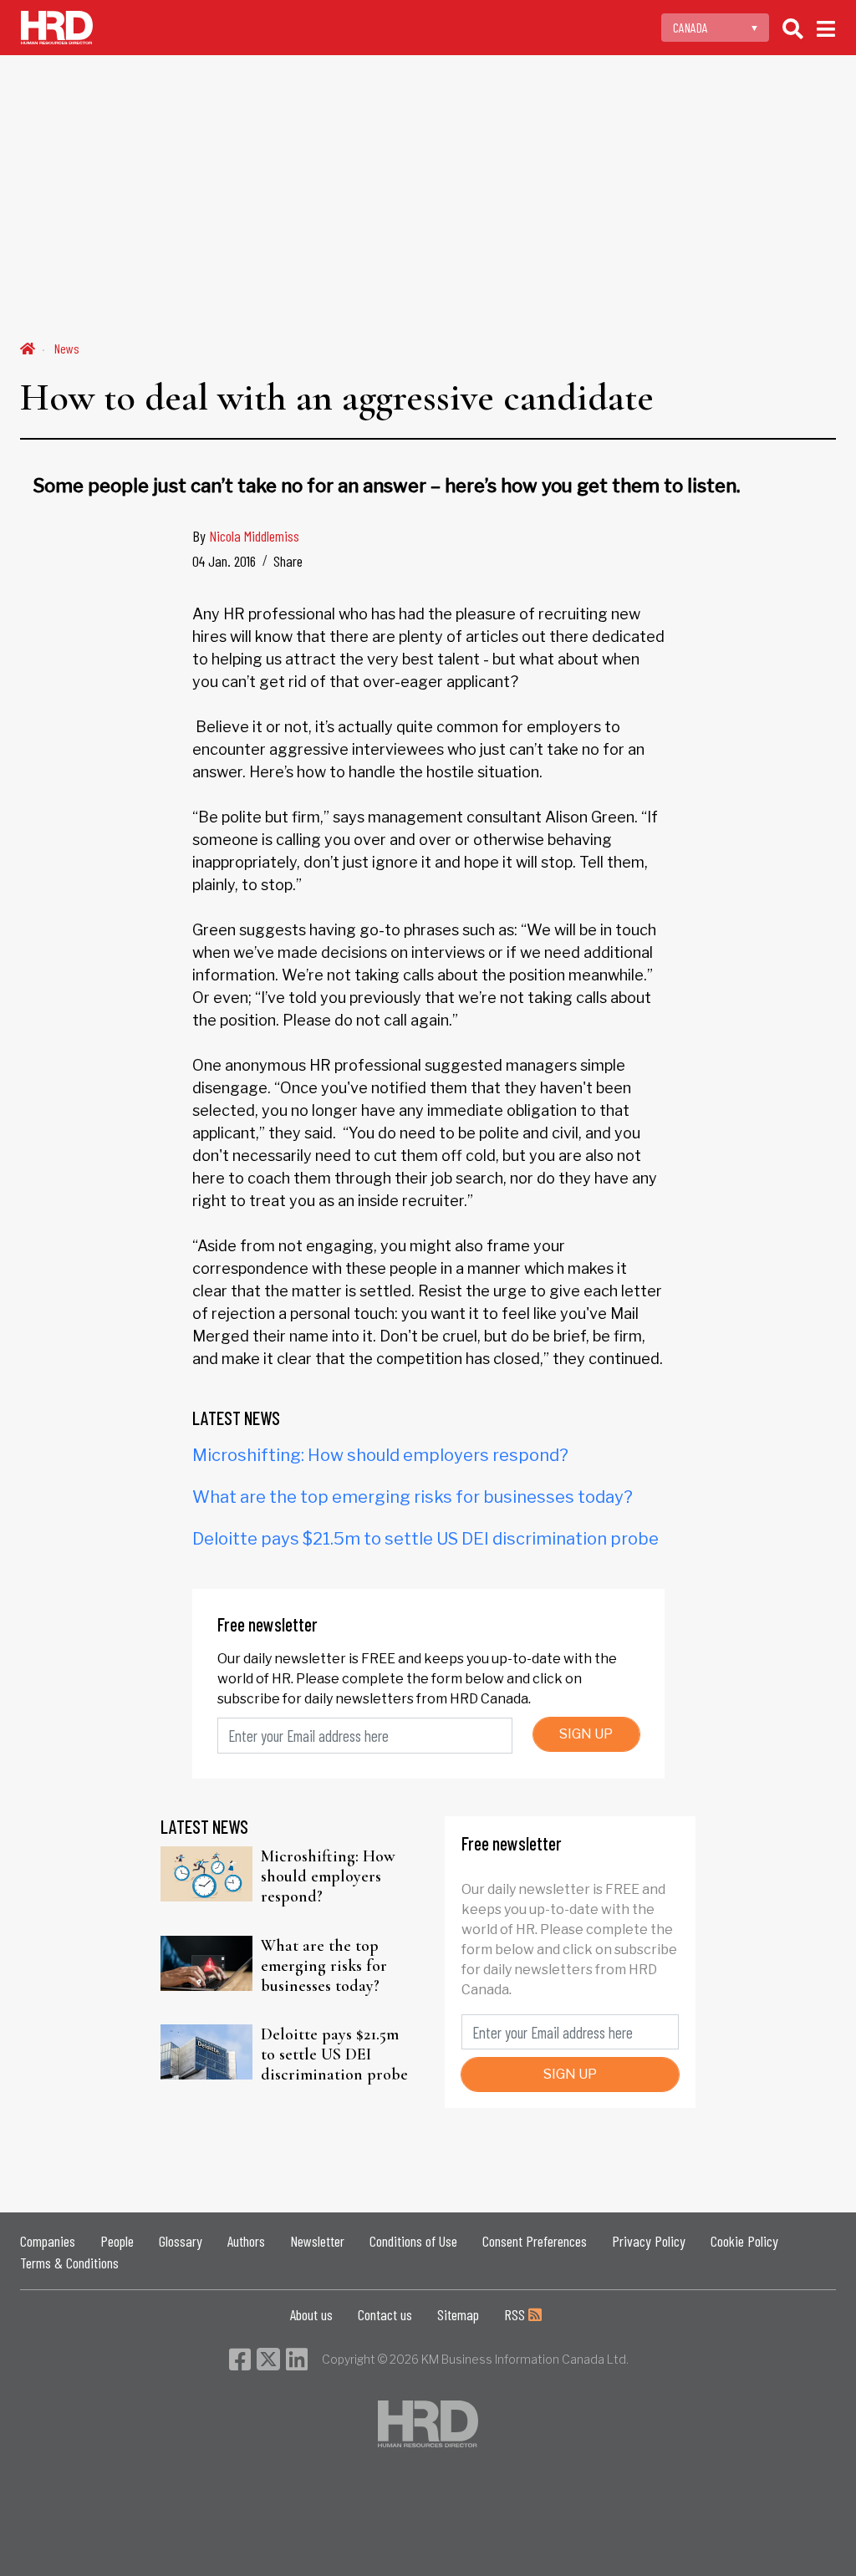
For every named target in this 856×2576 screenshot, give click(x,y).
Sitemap (458, 2314)
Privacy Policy (649, 2241)
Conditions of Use (413, 2241)
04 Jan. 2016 (224, 561)
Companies (48, 2241)
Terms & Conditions (69, 2263)
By (246, 536)
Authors (246, 2241)
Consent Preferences (535, 2241)
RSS (516, 2314)
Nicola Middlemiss (254, 536)
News (67, 348)
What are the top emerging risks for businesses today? (413, 1497)
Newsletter (317, 2241)
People (117, 2241)
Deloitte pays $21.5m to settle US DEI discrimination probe (425, 1539)
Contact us (385, 2314)
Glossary (181, 2241)
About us (311, 2314)
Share (288, 561)
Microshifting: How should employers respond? (380, 1455)
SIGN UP (586, 1734)
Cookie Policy (744, 2241)
